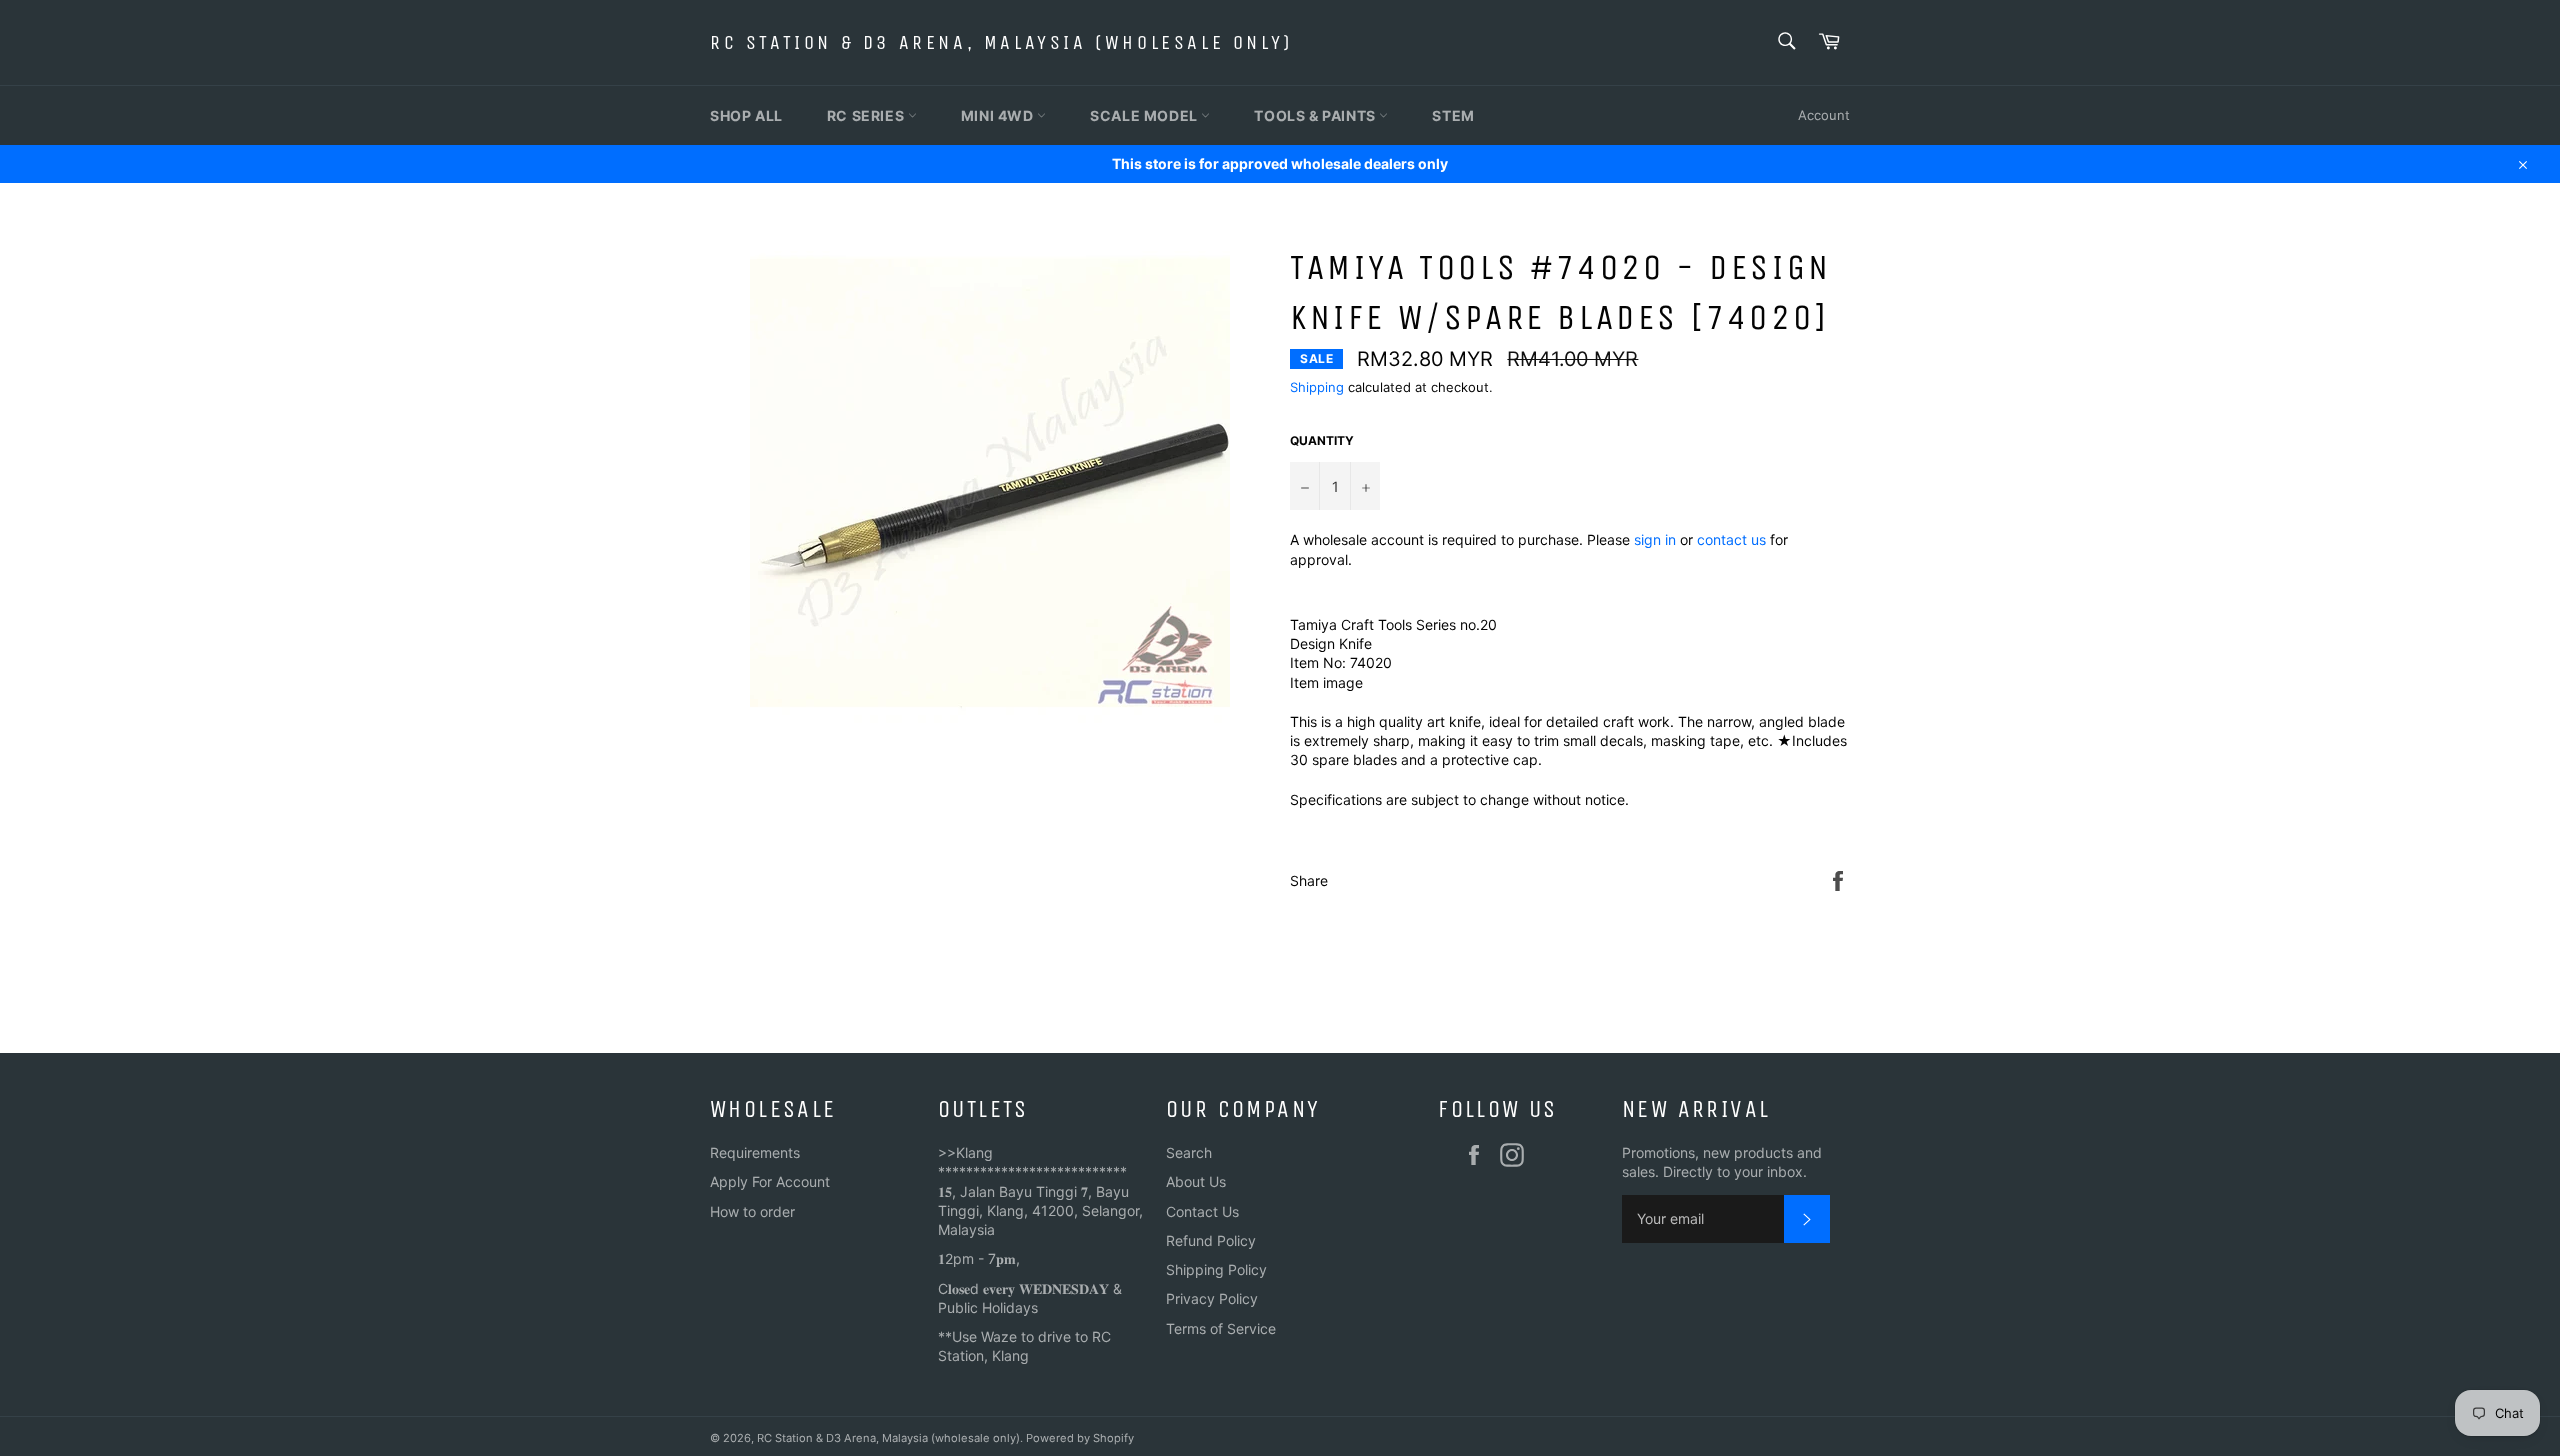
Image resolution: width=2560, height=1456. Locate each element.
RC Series (867, 115)
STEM (1453, 115)
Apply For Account (770, 1181)
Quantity (1322, 440)
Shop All (746, 115)
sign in (1655, 539)
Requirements (755, 1152)
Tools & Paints (1316, 115)
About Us (1196, 1181)
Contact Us (1202, 1211)
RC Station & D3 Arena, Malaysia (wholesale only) (1001, 42)
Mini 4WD (999, 115)
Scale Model (1145, 115)
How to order (752, 1211)
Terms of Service (1221, 1328)
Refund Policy (1211, 1240)
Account (1824, 115)
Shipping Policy (1216, 1269)
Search (1189, 1152)
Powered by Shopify (1080, 1438)
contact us (1731, 539)
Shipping (1317, 387)
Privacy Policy (1212, 1298)
